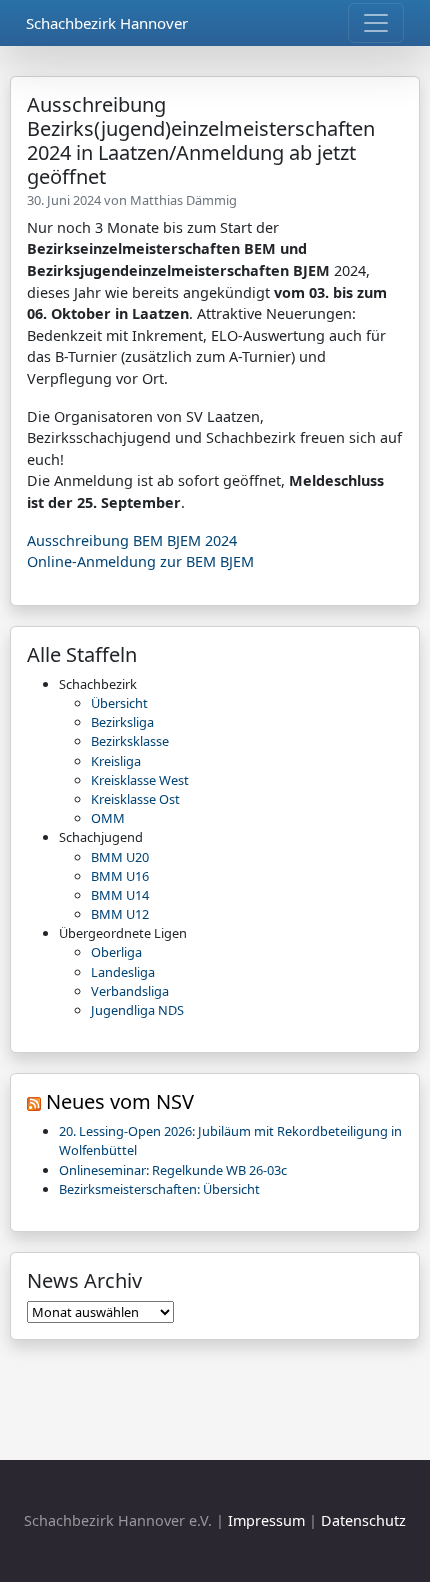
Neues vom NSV (120, 1101)
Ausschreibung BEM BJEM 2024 (132, 540)
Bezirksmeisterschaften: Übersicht (159, 1189)
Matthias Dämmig (183, 200)
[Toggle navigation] (376, 23)
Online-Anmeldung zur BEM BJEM (140, 561)
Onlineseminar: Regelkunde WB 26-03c (173, 1170)
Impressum (266, 1520)
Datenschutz (363, 1520)
